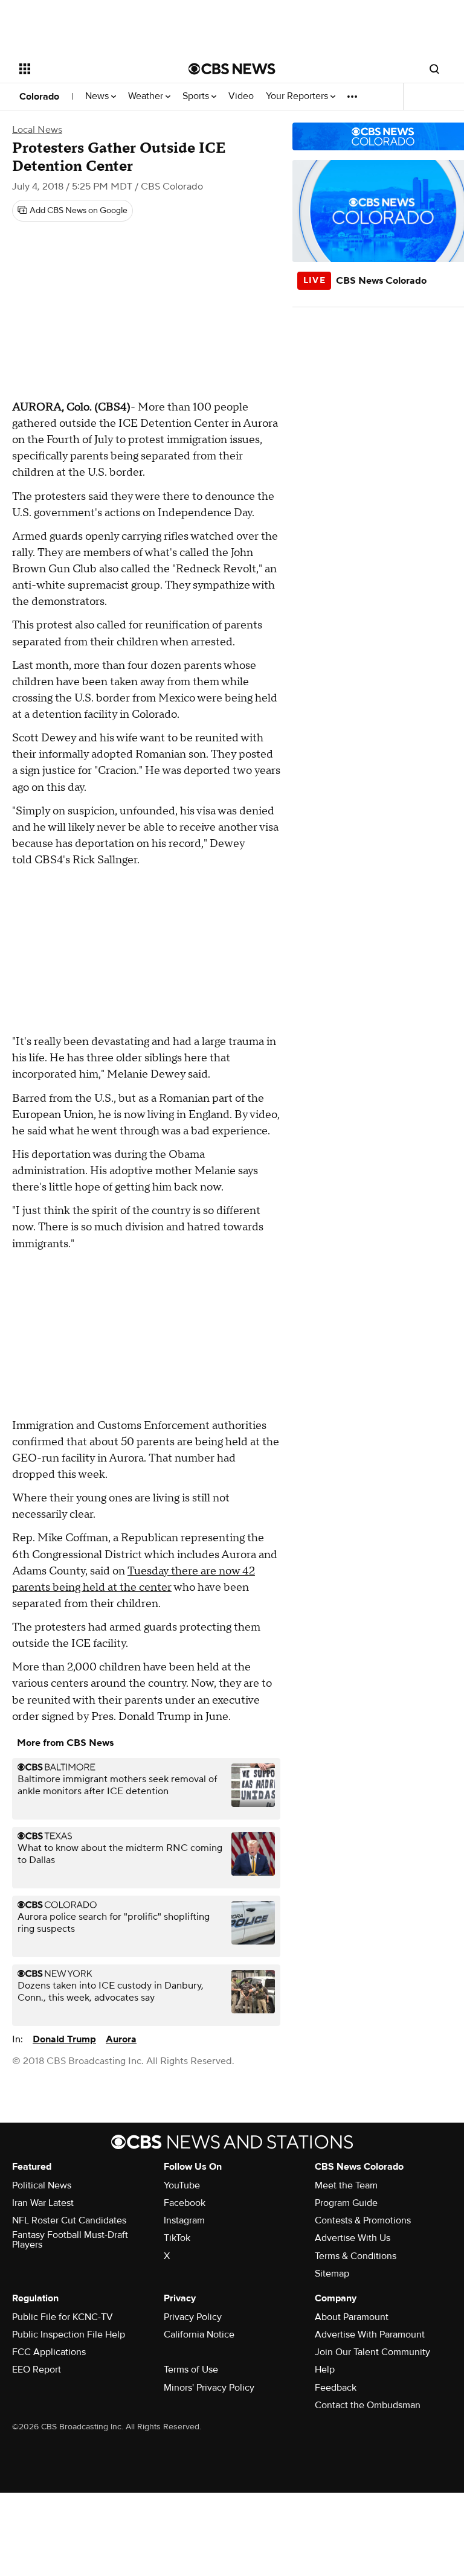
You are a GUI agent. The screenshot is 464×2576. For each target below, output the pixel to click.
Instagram (184, 2220)
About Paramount (352, 2317)
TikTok (177, 2238)
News (98, 96)
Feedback (336, 2388)
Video (241, 96)
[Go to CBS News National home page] (232, 69)
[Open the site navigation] (90, 69)
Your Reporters (298, 96)
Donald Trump (64, 2039)
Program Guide (346, 2203)
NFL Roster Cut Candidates (69, 2220)
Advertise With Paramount (370, 2335)
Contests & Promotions (363, 2220)
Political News (42, 2185)
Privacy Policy (193, 2317)
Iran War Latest (43, 2203)
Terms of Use (191, 2370)
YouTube (182, 2185)
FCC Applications (49, 2352)
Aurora (121, 2039)
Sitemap (332, 2274)
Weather (147, 96)
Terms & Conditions (356, 2256)
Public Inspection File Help (69, 2335)
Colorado (39, 97)
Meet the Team (346, 2185)
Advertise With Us (353, 2238)
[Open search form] (434, 69)
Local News (37, 130)
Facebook (185, 2203)
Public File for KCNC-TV (63, 2317)
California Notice (199, 2335)
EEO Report (37, 2370)
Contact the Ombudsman (368, 2405)
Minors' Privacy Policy (209, 2388)
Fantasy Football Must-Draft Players (70, 2240)
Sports (197, 96)
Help (325, 2370)
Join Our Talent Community (372, 2352)
